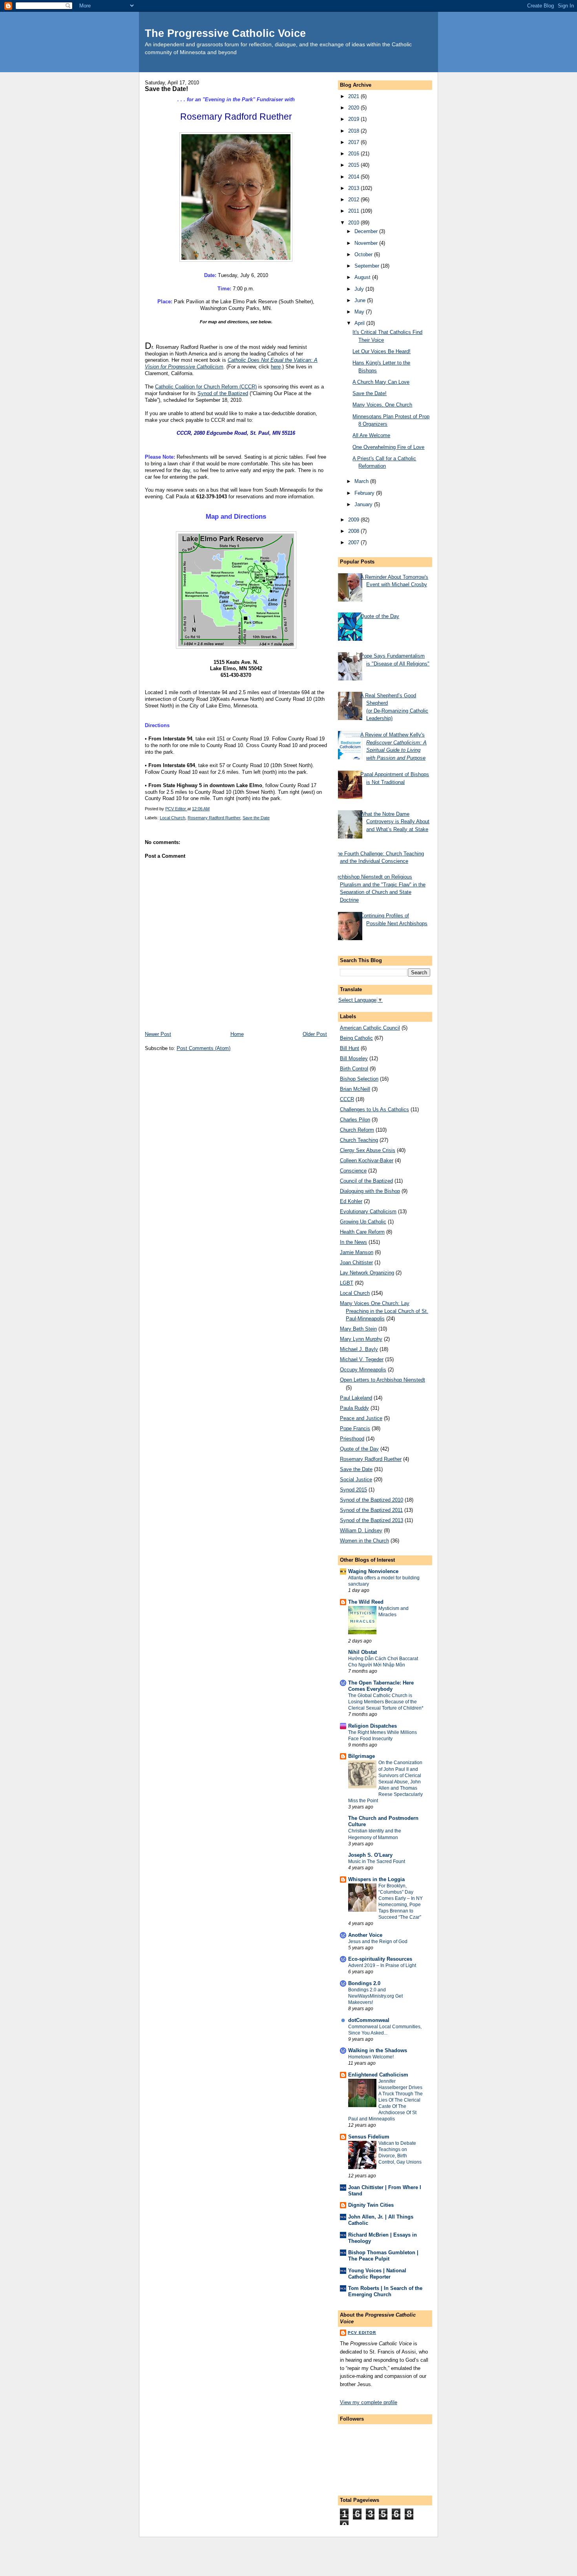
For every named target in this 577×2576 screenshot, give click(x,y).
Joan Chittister (356, 1262)
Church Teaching (359, 1140)
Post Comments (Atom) (204, 1048)
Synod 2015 (353, 1490)
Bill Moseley (354, 1058)
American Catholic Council (370, 1028)
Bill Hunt (350, 1048)
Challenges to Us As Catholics (374, 1109)
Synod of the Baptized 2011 (371, 1510)
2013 (354, 188)
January (364, 504)
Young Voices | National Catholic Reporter (377, 2274)
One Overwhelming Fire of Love (388, 447)
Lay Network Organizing (367, 1273)
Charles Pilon (355, 1120)
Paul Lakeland (356, 1398)
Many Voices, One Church (382, 405)
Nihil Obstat (362, 1652)
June (361, 300)
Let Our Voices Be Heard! (382, 351)
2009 (354, 520)
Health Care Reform (362, 1232)
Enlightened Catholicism (378, 2075)
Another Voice (365, 1935)
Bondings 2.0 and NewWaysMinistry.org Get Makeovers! (375, 1996)
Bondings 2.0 (364, 1983)
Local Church (173, 818)
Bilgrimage (362, 1756)
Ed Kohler (351, 1201)
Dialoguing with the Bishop (370, 1191)
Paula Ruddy (354, 1408)
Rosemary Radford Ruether (214, 818)
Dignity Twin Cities (371, 2205)
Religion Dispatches (372, 1726)
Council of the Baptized (366, 1181)
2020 (354, 108)
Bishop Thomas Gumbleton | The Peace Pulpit (383, 2256)
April (360, 323)
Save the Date (256, 818)
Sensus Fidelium (369, 2137)
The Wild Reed (366, 1602)
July (360, 289)
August (363, 277)
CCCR (347, 1099)
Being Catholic (356, 1038)
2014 (354, 177)
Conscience (353, 1171)
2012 (354, 200)
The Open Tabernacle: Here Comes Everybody (381, 1686)
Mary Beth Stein (358, 1329)
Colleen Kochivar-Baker (367, 1160)
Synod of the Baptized (223, 393)
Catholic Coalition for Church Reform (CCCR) (206, 387)
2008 (354, 531)
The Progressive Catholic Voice (225, 33)
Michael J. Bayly (359, 1349)
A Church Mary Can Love (381, 382)
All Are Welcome (371, 435)
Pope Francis (355, 1428)
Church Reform (357, 1130)
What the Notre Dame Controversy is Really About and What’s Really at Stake (395, 822)
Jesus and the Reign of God (378, 1942)
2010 (354, 223)
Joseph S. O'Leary (370, 1855)
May (360, 312)
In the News (353, 1242)
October (364, 254)
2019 (354, 119)
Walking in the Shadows (378, 2050)
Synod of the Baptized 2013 (372, 1520)
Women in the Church (364, 1541)
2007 (354, 542)
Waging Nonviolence (373, 1571)
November (367, 243)
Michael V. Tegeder (362, 1359)
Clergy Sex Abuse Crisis (368, 1150)
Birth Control (354, 1069)
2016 (354, 154)
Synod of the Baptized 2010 (372, 1500)
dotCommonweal (369, 2020)
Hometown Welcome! (371, 2057)
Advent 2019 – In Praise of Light (382, 1965)
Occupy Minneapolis (363, 1370)
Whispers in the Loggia (376, 1879)
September (368, 266)
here (276, 367)
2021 (354, 96)
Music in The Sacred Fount (377, 1861)
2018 (354, 131)
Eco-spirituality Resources (380, 1959)
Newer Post (158, 1034)
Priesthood (352, 1439)
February (365, 493)
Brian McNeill (355, 1089)
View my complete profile (369, 2402)
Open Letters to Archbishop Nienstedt (383, 1380)
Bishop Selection (359, 1079)
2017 (354, 142)
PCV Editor (362, 2333)
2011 (354, 211)
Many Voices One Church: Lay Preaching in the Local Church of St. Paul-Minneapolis (384, 1311)
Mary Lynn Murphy (361, 1339)
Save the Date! (370, 393)
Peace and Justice (361, 1418)
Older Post (315, 1034)
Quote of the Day (380, 616)
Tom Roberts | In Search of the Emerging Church (385, 2291)
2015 (354, 165)
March (362, 481)
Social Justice (356, 1479)
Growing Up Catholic (363, 1222)
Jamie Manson (357, 1252)
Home (237, 1034)
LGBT (347, 1283)
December (367, 231)
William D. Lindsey (361, 1530)
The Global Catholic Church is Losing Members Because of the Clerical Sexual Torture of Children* (386, 1702)
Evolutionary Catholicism (368, 1211)
